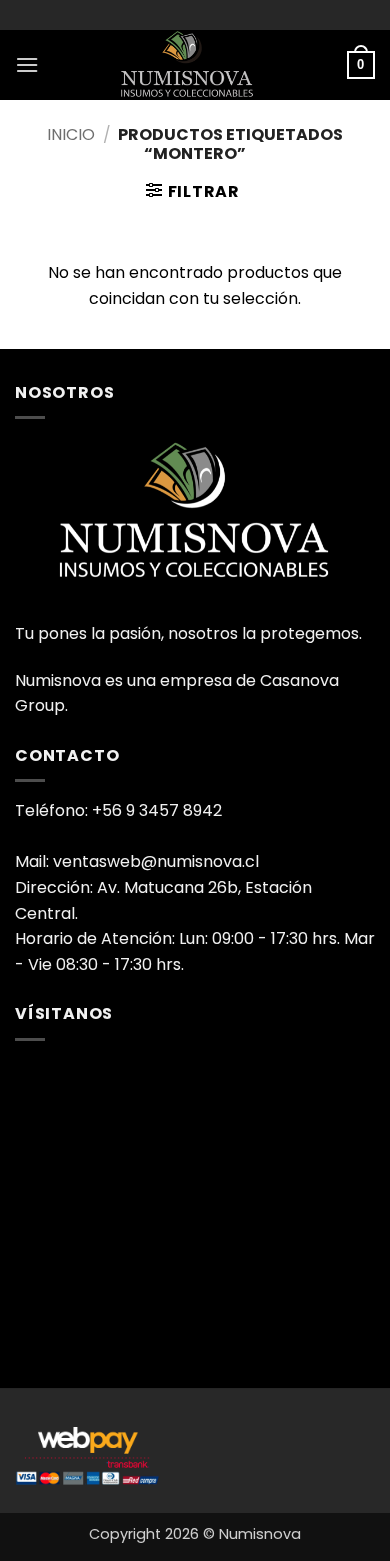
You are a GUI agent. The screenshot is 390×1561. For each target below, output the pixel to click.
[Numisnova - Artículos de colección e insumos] (195, 65)
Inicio (71, 134)
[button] (27, 64)
